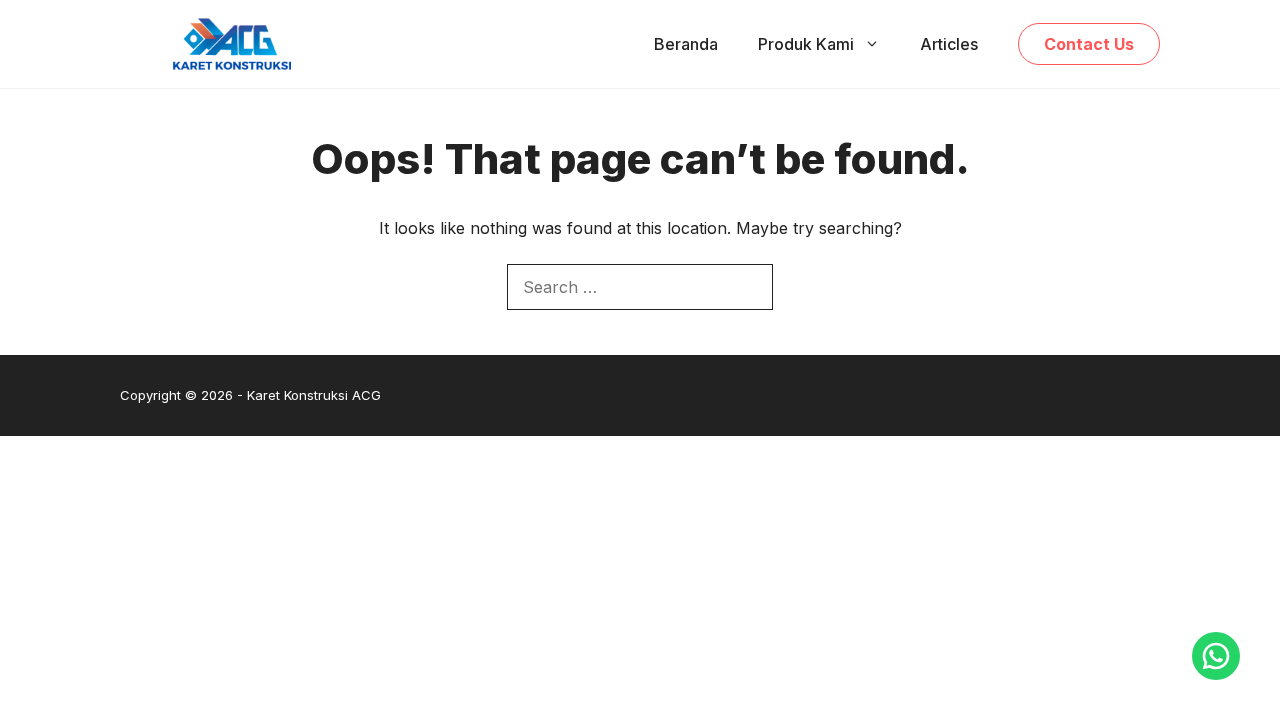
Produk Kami (806, 44)
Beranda (686, 44)
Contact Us (1089, 44)
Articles (949, 44)
